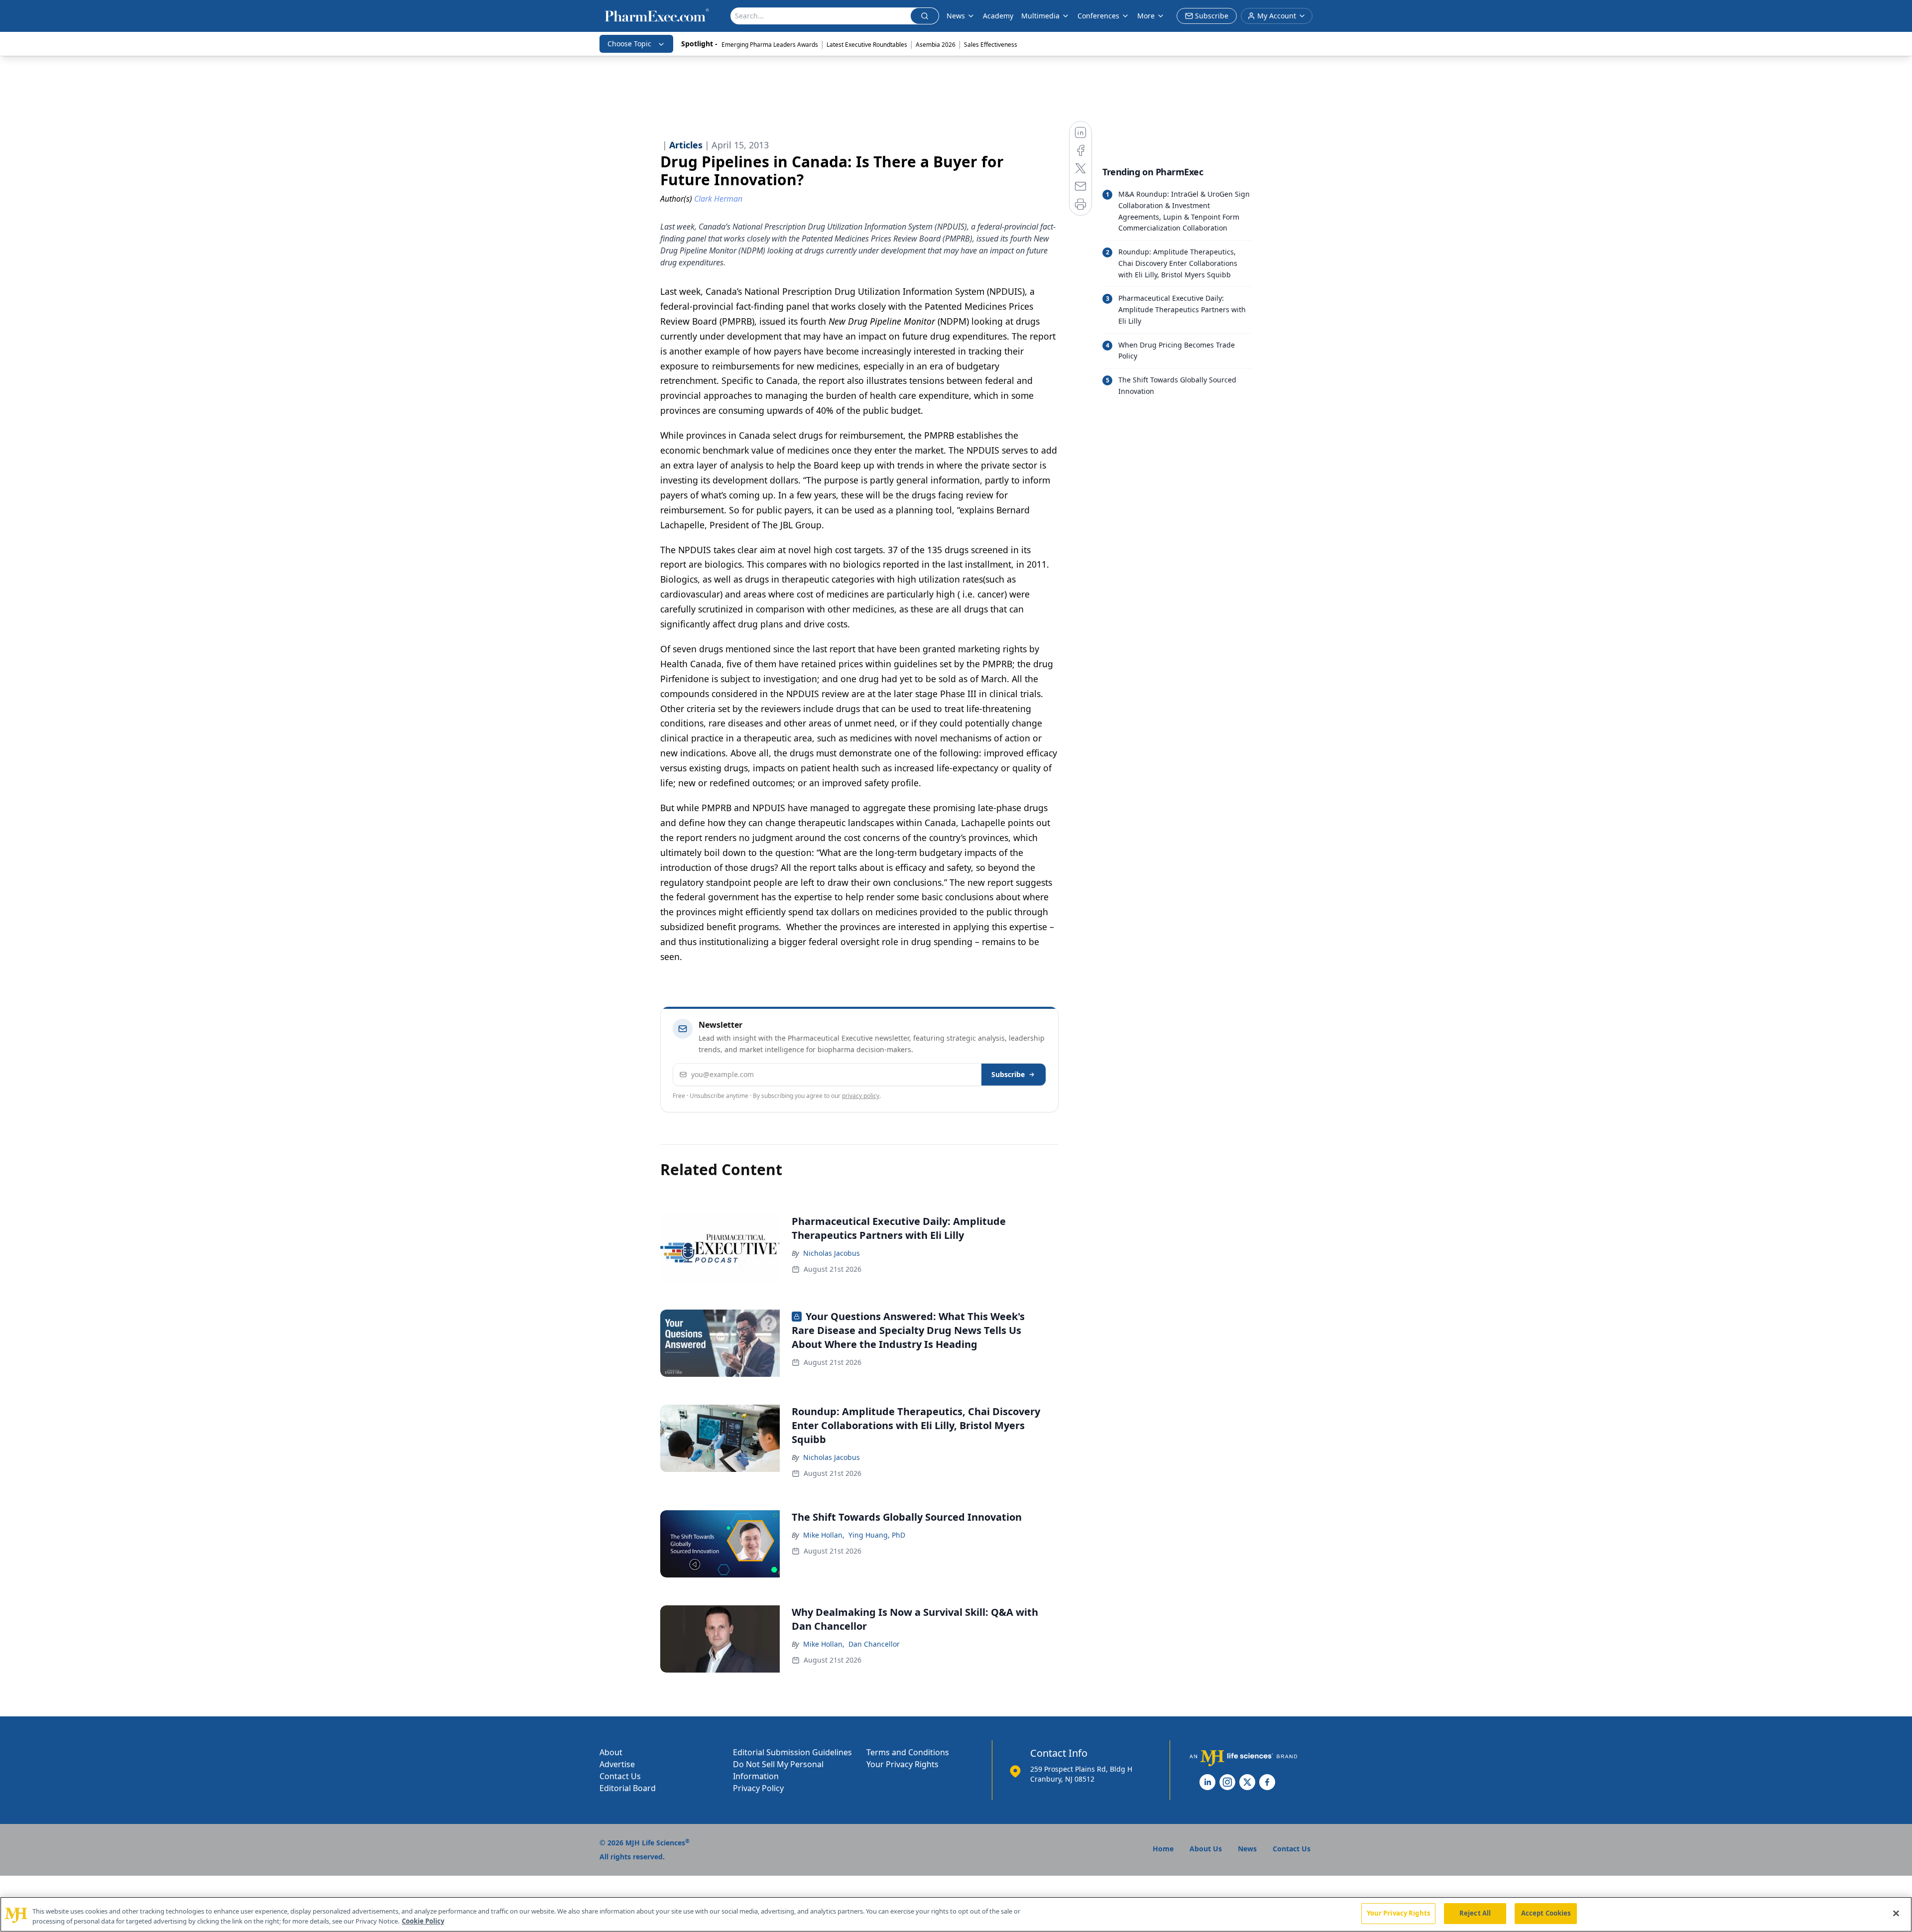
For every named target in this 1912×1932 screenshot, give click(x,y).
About (611, 1752)
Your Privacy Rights (902, 1764)
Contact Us (620, 1776)
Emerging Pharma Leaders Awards (770, 45)
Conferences (1098, 16)
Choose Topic (629, 44)
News (956, 16)
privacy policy (861, 1096)
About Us (1206, 1849)
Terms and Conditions (908, 1752)
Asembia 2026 (936, 45)
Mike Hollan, (824, 1535)
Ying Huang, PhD (877, 1535)
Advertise (617, 1764)
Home (1163, 1849)
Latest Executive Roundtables (867, 45)
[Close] (1896, 1913)
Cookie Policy (423, 1921)
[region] (956, 1914)
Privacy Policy (758, 1788)
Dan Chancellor (874, 1644)
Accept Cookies (1546, 1913)
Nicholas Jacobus (832, 1253)
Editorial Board (628, 1788)
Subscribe (1008, 1074)
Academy (998, 16)
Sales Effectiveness (991, 45)
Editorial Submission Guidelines (792, 1752)
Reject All (1475, 1913)
